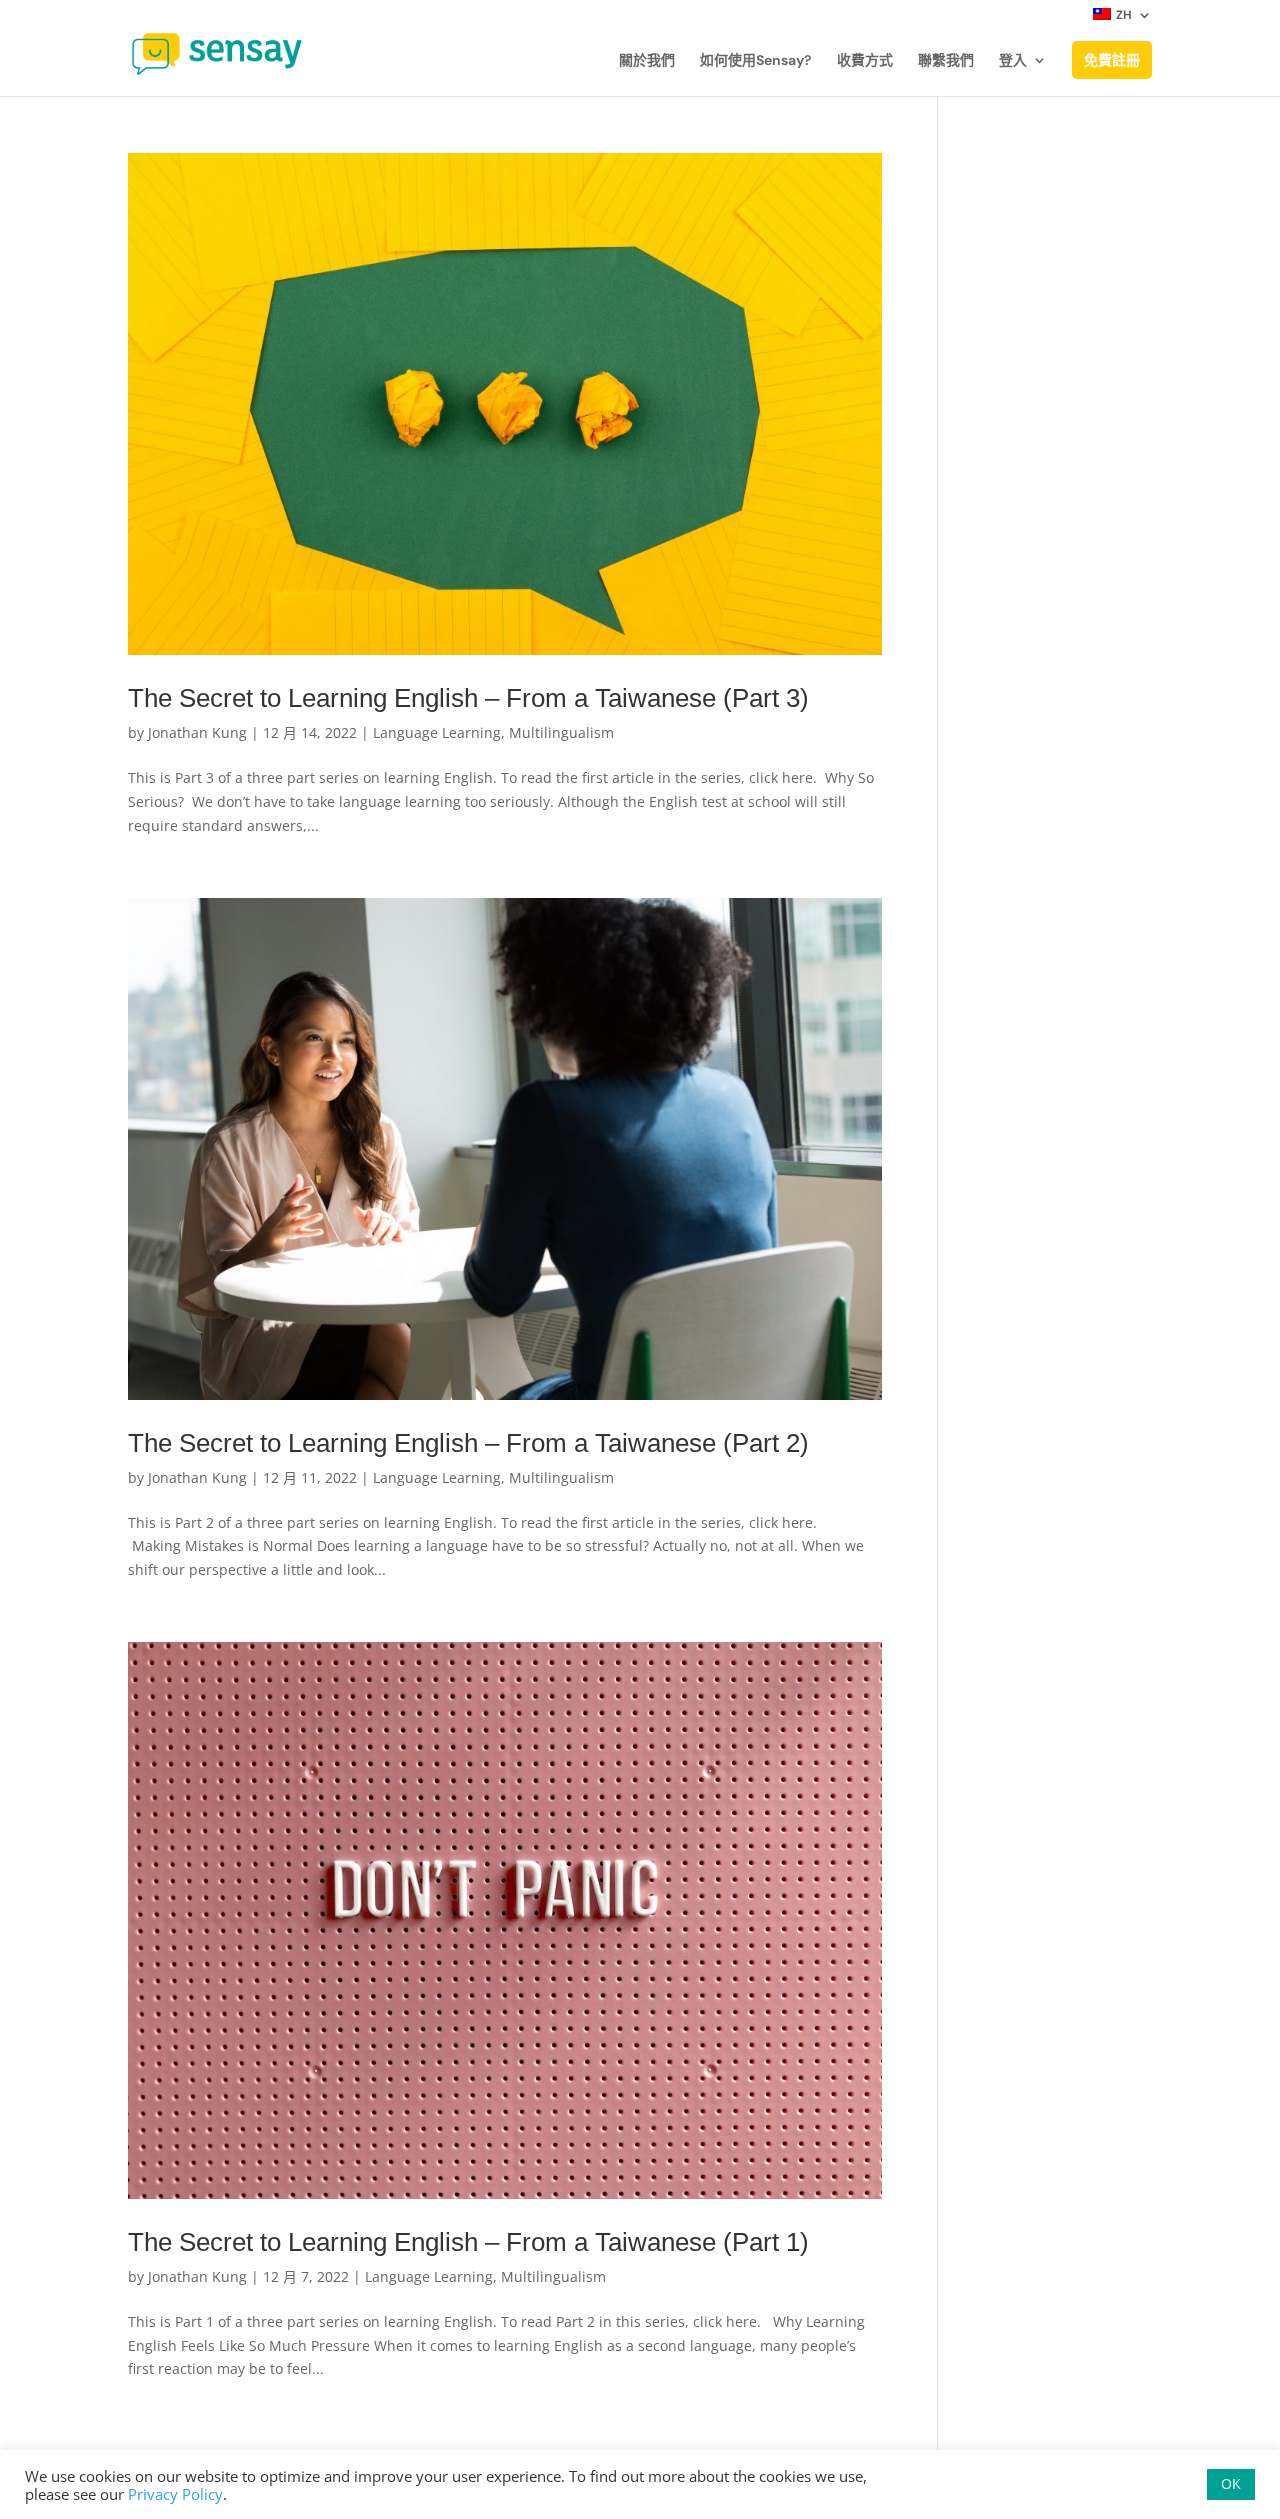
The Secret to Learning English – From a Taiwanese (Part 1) (468, 2242)
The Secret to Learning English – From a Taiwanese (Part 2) (468, 1443)
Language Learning (437, 732)
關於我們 (647, 61)
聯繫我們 (946, 61)
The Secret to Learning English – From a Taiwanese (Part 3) (468, 698)
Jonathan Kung (197, 732)
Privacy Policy (175, 2494)
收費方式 (865, 61)
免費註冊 (1112, 60)
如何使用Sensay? (756, 61)
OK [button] (1231, 2483)
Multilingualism (561, 732)
